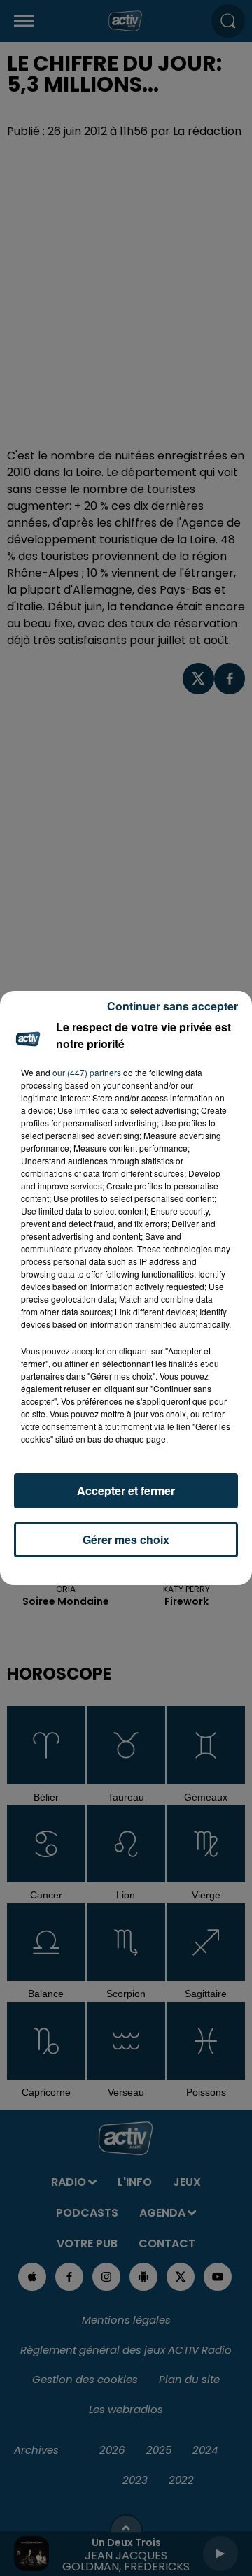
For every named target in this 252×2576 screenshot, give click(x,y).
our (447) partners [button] (87, 1072)
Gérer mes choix (126, 1539)
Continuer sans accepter (173, 1006)
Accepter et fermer (126, 1490)
